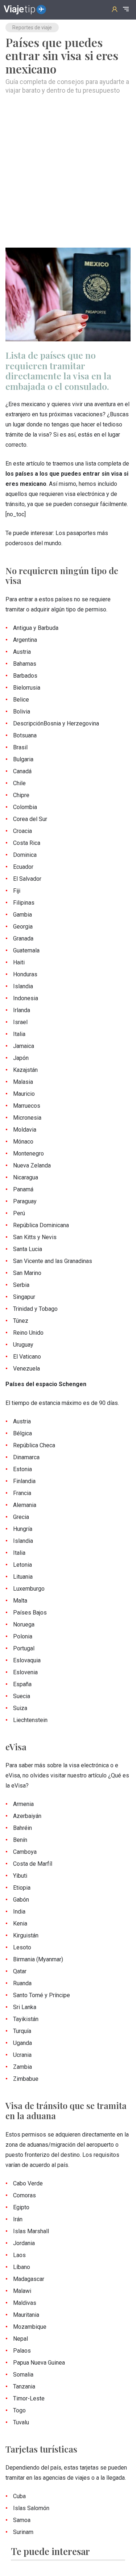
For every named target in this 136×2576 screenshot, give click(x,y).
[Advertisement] (68, 171)
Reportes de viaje (32, 28)
